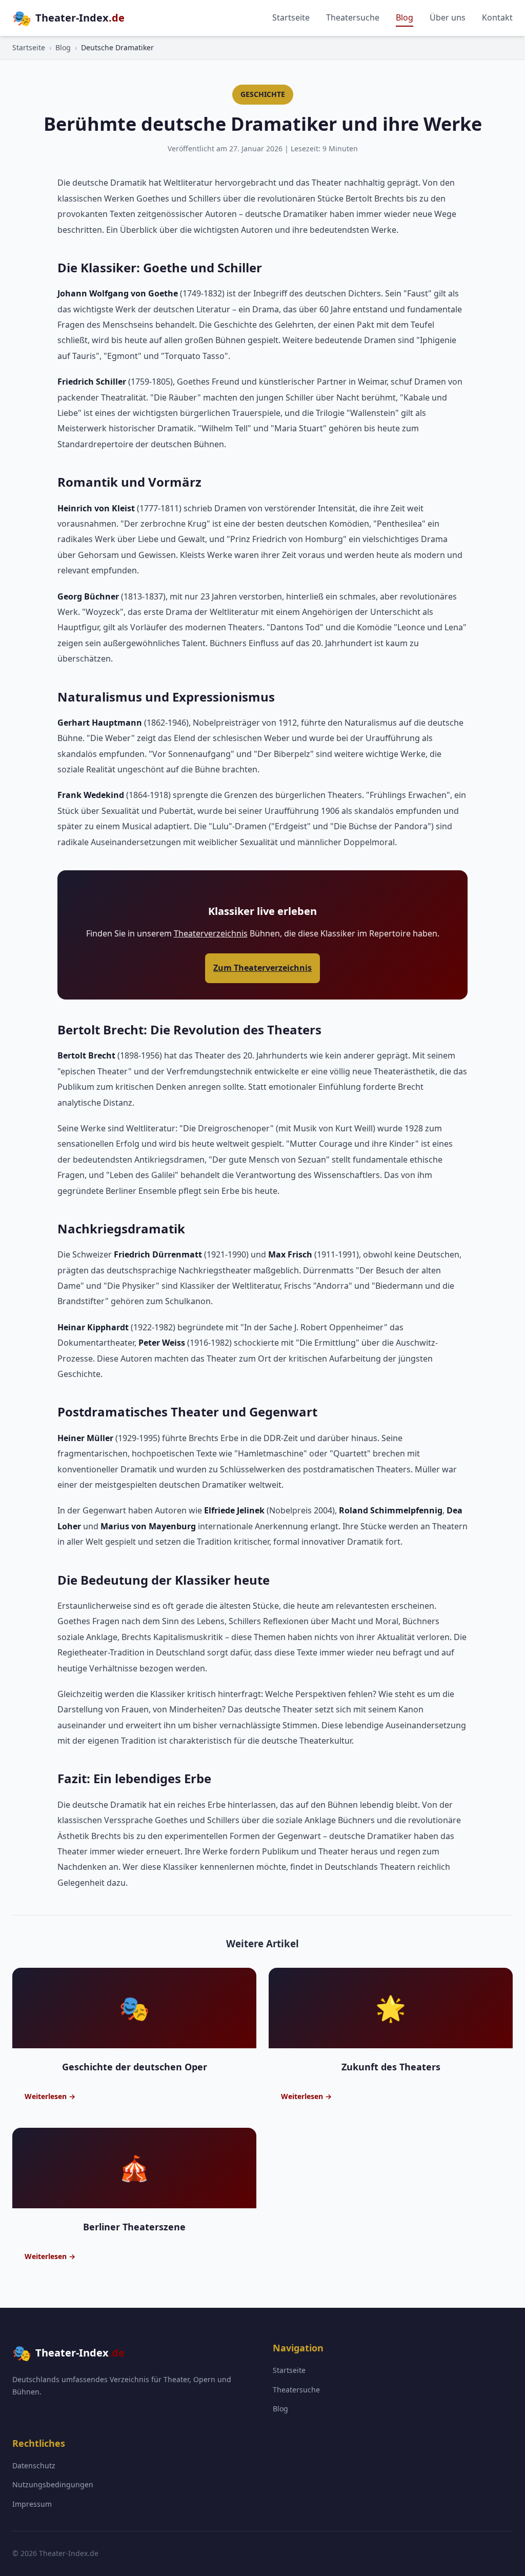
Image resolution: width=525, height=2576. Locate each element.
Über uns (448, 17)
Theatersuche (353, 17)
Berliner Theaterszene (134, 2227)
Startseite (291, 17)
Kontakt (497, 17)
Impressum (32, 2504)
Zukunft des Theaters (391, 2067)
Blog (405, 17)
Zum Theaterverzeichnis (262, 968)
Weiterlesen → (50, 2096)
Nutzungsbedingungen (53, 2484)
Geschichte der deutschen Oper (135, 2067)
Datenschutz (34, 2465)
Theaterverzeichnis (211, 933)
